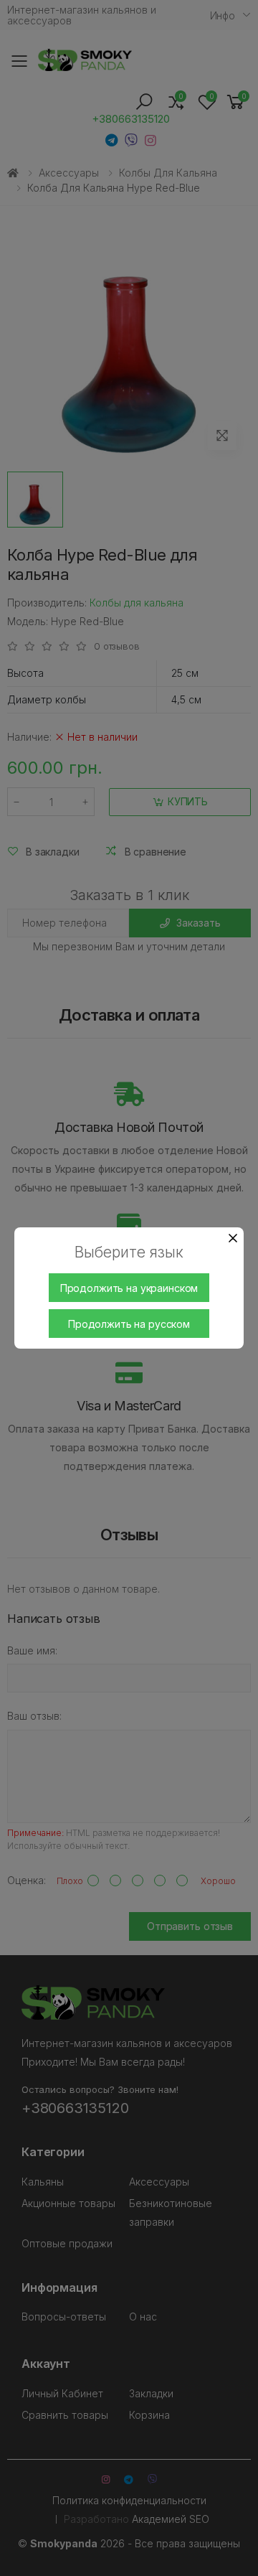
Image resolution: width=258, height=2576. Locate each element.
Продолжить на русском (129, 1324)
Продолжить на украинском (129, 1288)
